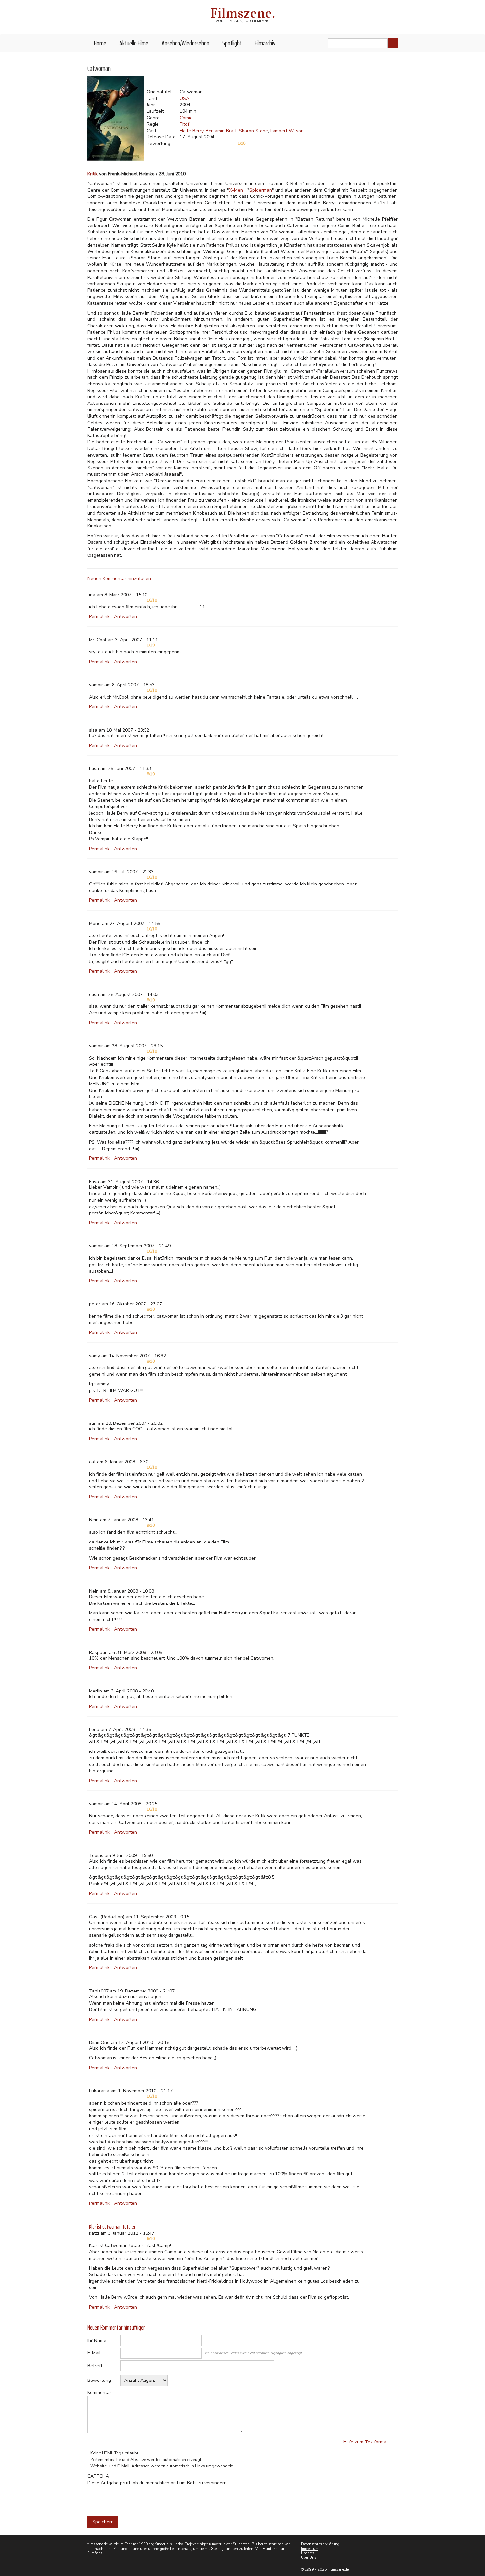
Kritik (93, 174)
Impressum (310, 2549)
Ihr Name (97, 2340)
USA (185, 98)
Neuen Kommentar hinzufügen (119, 578)
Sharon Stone (253, 131)
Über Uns (308, 2557)
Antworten (126, 617)
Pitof (185, 124)
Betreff (95, 2366)
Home (100, 43)
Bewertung (99, 2380)
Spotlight (232, 43)
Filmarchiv (265, 43)
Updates (308, 2553)
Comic (186, 118)
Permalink (99, 617)
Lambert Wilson (287, 131)
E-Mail (94, 2353)
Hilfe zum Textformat (366, 2442)
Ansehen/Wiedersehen (185, 43)
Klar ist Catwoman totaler (112, 2227)
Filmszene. (243, 13)
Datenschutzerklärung (320, 2544)
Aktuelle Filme (134, 43)
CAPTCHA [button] (98, 2476)
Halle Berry (192, 131)
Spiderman (261, 190)
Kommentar (99, 2393)
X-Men (236, 190)
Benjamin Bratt (221, 131)
